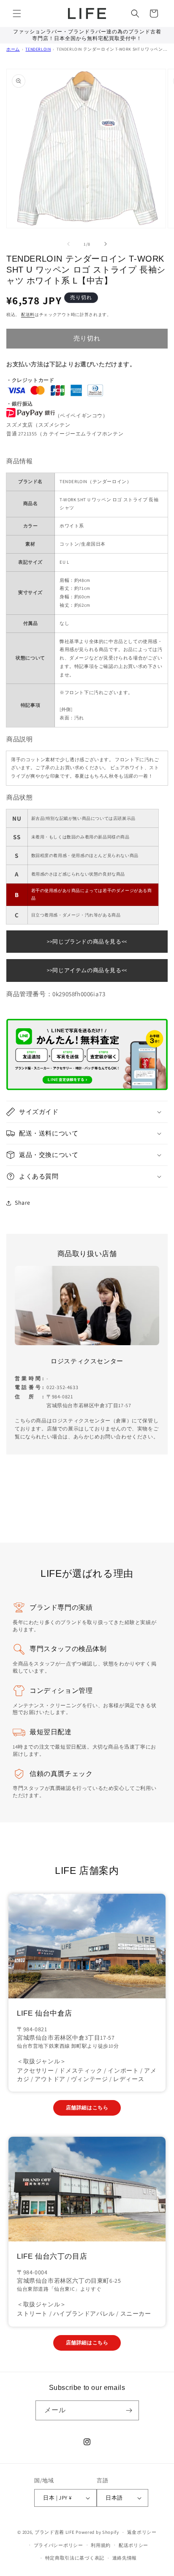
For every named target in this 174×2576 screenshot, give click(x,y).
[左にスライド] (68, 244)
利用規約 (101, 2545)
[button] (17, 14)
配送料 (28, 315)
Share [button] (23, 1203)
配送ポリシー (133, 2545)
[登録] (129, 2410)
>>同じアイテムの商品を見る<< (87, 970)
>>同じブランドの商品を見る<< (87, 942)
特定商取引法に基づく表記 (75, 2558)
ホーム (13, 49)
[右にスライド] (106, 244)
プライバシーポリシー (58, 2545)
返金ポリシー (142, 2532)
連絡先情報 (125, 2558)
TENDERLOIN (38, 49)
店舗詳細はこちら (87, 2107)
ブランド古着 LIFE (55, 2532)
